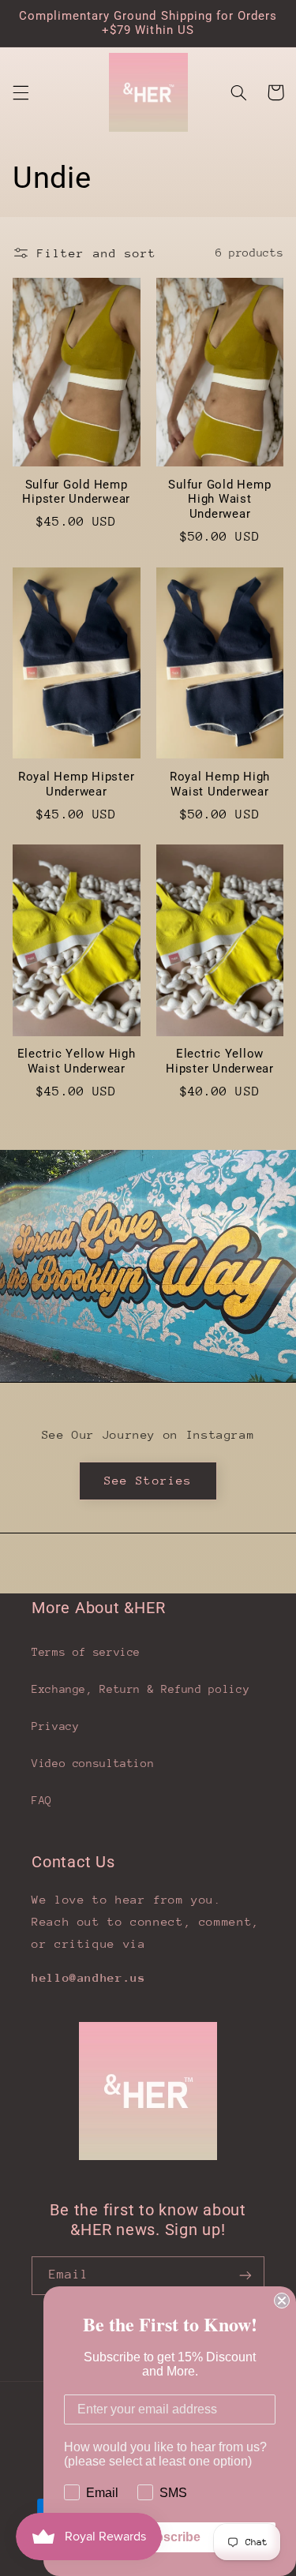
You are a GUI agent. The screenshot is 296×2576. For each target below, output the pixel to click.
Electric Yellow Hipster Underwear (220, 1061)
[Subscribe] (245, 2276)
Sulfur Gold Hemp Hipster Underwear (76, 492)
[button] (21, 92)
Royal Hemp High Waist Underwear (220, 784)
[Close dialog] (282, 2301)
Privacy (55, 1726)
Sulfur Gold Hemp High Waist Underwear (219, 500)
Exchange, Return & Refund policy (141, 1689)
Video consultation (93, 1763)
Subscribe (170, 2537)
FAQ (42, 1800)
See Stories (148, 1480)
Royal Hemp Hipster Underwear (77, 784)
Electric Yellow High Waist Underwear (77, 1061)
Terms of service (86, 1652)
